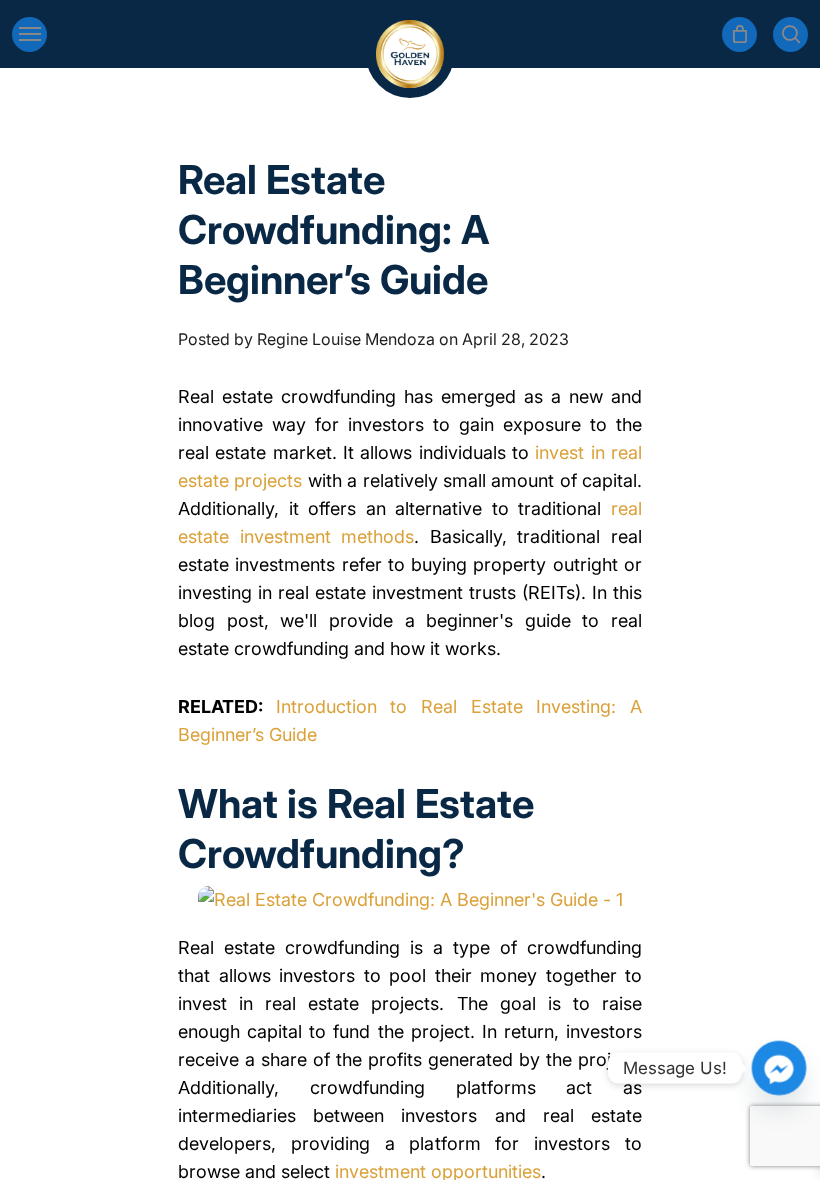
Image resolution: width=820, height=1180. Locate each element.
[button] (29, 34)
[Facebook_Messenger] (779, 1068)
